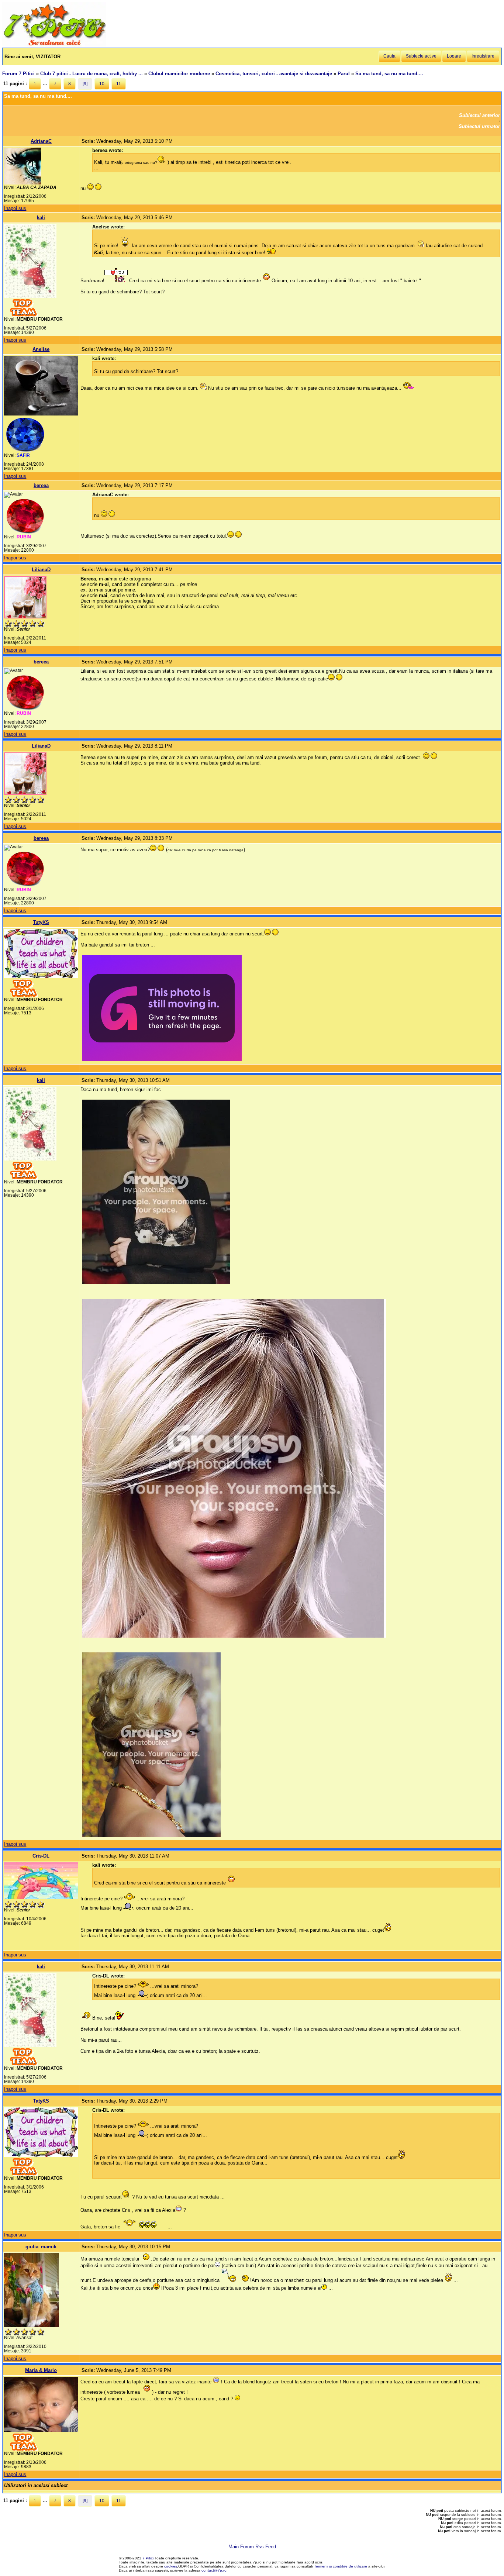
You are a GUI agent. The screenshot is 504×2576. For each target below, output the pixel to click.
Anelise (41, 349)
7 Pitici (148, 2558)
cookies (171, 2566)
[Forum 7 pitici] (54, 45)
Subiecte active (421, 56)
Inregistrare (483, 56)
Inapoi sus (15, 208)
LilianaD (41, 570)
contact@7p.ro (214, 2570)
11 (119, 84)
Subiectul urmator (479, 126)
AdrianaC (41, 141)
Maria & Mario (41, 2370)
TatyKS (41, 922)
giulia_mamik (41, 2247)
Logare (454, 56)
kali (41, 218)
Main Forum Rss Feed (252, 2547)
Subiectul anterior (479, 115)
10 (102, 84)
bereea (41, 485)
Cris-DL (41, 1856)
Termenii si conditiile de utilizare (341, 2566)
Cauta (389, 56)
